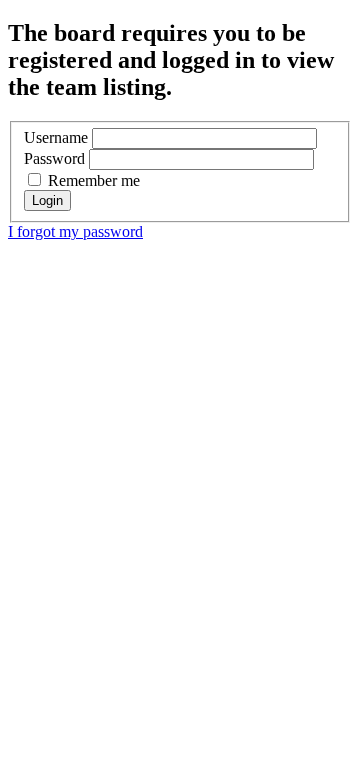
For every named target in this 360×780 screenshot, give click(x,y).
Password (54, 158)
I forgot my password (75, 231)
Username (56, 137)
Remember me (92, 180)
